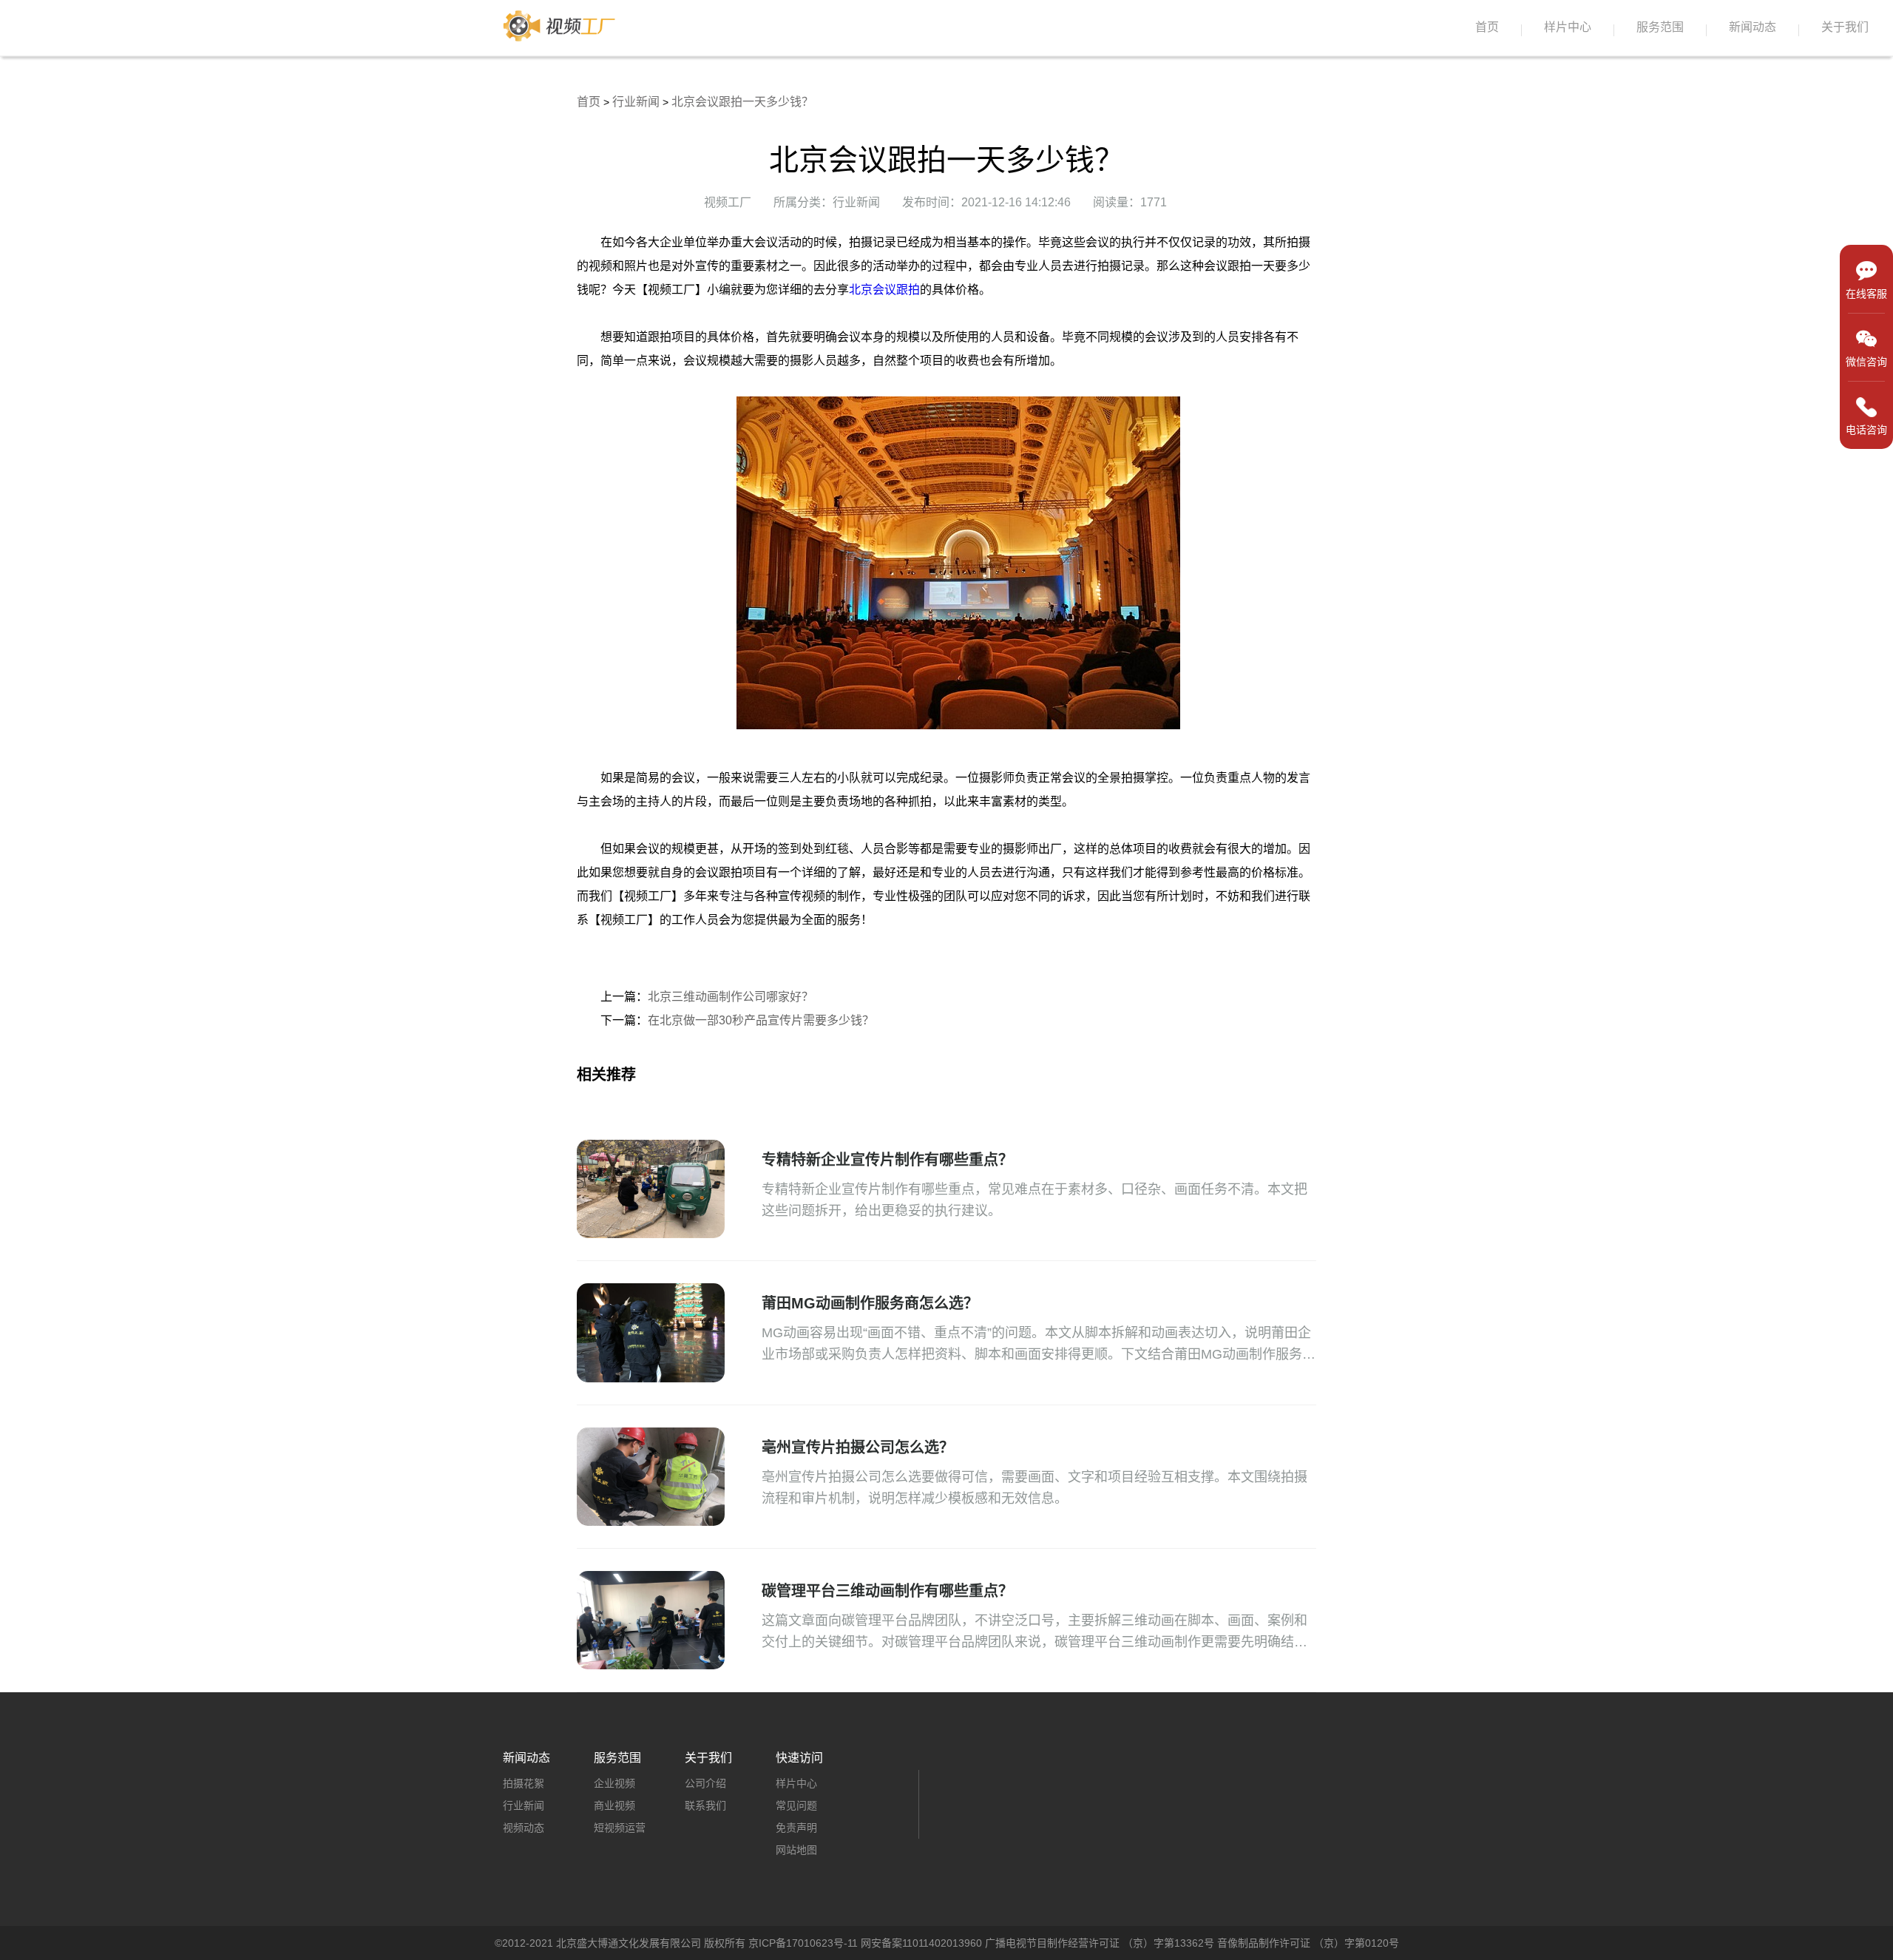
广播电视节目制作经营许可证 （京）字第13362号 (1100, 1943)
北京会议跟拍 (884, 290)
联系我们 (705, 1805)
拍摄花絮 (524, 1783)
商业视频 (614, 1805)
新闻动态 (1753, 27)
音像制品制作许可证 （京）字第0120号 (1308, 1943)
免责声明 (796, 1828)
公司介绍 (705, 1783)
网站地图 (796, 1850)
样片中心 (1568, 27)
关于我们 (1845, 27)
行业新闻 (636, 102)
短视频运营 (620, 1828)
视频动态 (524, 1828)
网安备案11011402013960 (921, 1943)
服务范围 (1660, 27)
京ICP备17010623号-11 (803, 1943)
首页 (1487, 27)
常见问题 (796, 1805)
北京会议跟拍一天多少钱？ (742, 102)
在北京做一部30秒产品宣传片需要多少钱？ (761, 1020)
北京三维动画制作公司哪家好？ (731, 997)
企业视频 (614, 1783)
